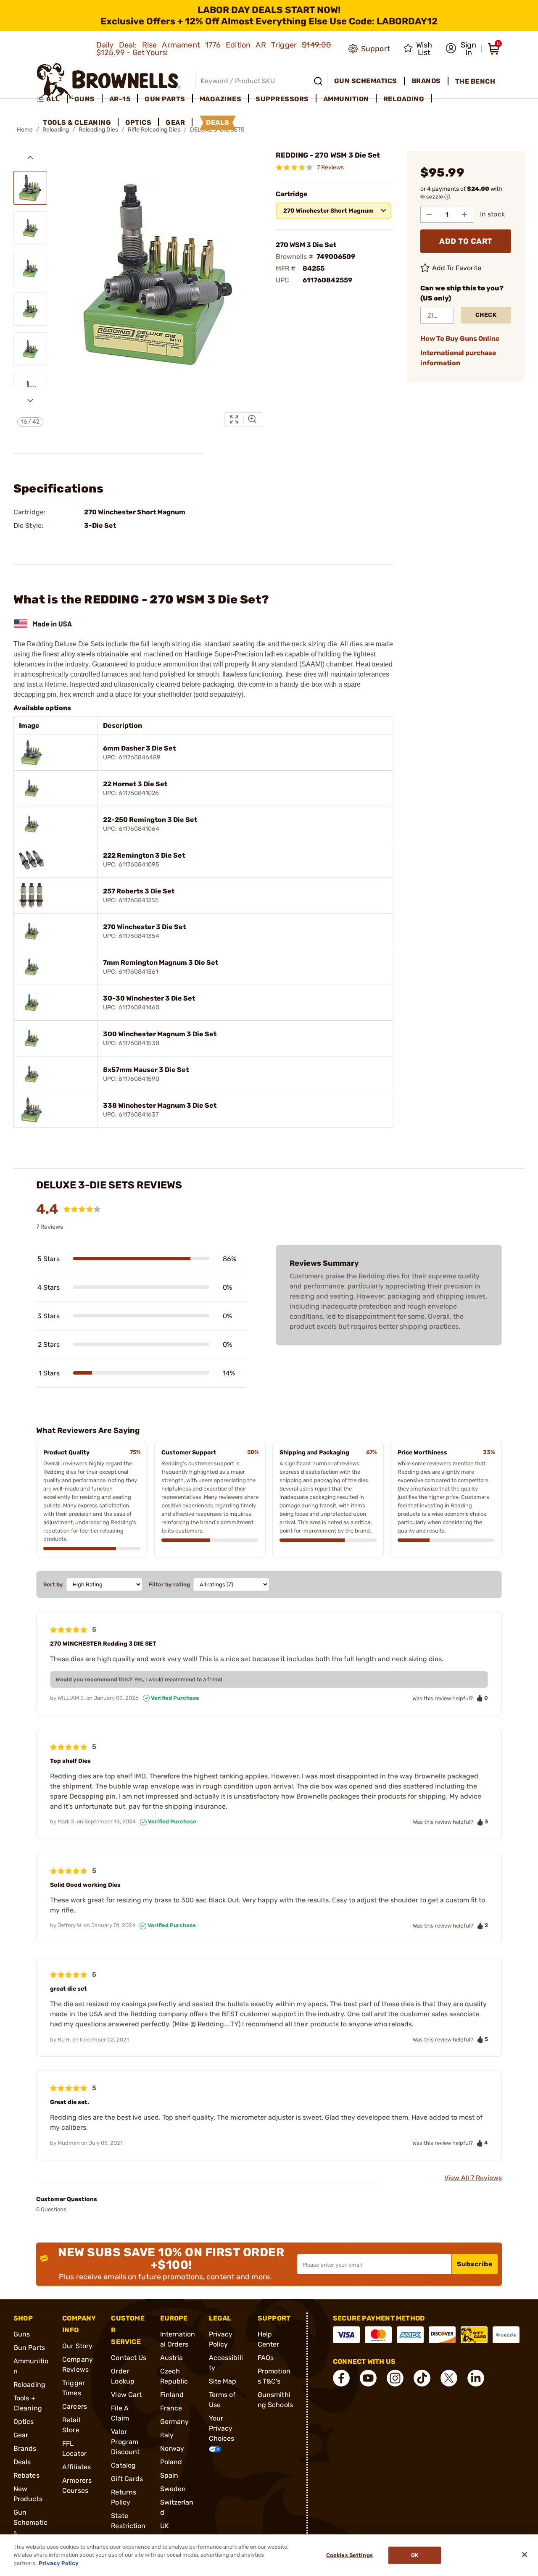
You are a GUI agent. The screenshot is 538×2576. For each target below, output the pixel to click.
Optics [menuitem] (138, 122)
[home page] (109, 81)
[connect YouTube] (368, 2378)
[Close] (525, 2555)
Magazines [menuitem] (221, 99)
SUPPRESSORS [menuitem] (282, 99)
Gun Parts (29, 2348)
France (171, 2408)
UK (165, 2526)
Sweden (173, 2489)
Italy (167, 2435)
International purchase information (458, 358)
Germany (175, 2422)
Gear (21, 2435)
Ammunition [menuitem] (346, 99)
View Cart (126, 2395)
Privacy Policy (59, 2563)
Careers (75, 2406)
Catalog (123, 2465)
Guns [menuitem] (85, 99)
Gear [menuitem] (175, 122)
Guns (22, 2334)
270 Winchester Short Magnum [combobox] (328, 211)
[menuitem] (52, 99)
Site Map (223, 2381)
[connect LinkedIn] (476, 2378)
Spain (169, 2475)
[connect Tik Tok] (422, 2378)
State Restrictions (128, 2526)
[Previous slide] (30, 158)
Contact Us (129, 2358)
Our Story (77, 2346)
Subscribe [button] (475, 2264)
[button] (461, 49)
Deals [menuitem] (218, 122)
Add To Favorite (457, 268)
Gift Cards (127, 2479)
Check (486, 315)
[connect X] (449, 2378)
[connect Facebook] (341, 2378)
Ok (415, 2555)
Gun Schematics (30, 2522)
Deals (22, 2462)
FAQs (266, 2358)
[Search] (318, 81)
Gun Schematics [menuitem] (366, 81)
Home (25, 130)
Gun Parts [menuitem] (165, 99)
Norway (172, 2448)
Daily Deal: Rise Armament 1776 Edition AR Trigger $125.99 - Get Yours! (214, 49)
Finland (172, 2395)
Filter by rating (169, 1584)
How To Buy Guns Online (460, 338)
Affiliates (76, 2467)
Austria (172, 2358)
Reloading (29, 2385)
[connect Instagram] (395, 2378)
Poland (171, 2462)
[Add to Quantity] (464, 214)
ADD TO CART (466, 241)
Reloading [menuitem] (404, 99)
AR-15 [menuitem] (120, 99)
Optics (24, 2422)
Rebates (26, 2475)
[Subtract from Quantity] (429, 214)
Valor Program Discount (125, 2442)
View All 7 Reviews (473, 2178)
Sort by (53, 1584)
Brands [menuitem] (426, 81)
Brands (25, 2448)
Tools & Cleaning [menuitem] (77, 122)
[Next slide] (30, 400)
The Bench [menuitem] (475, 81)
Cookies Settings (349, 2555)
